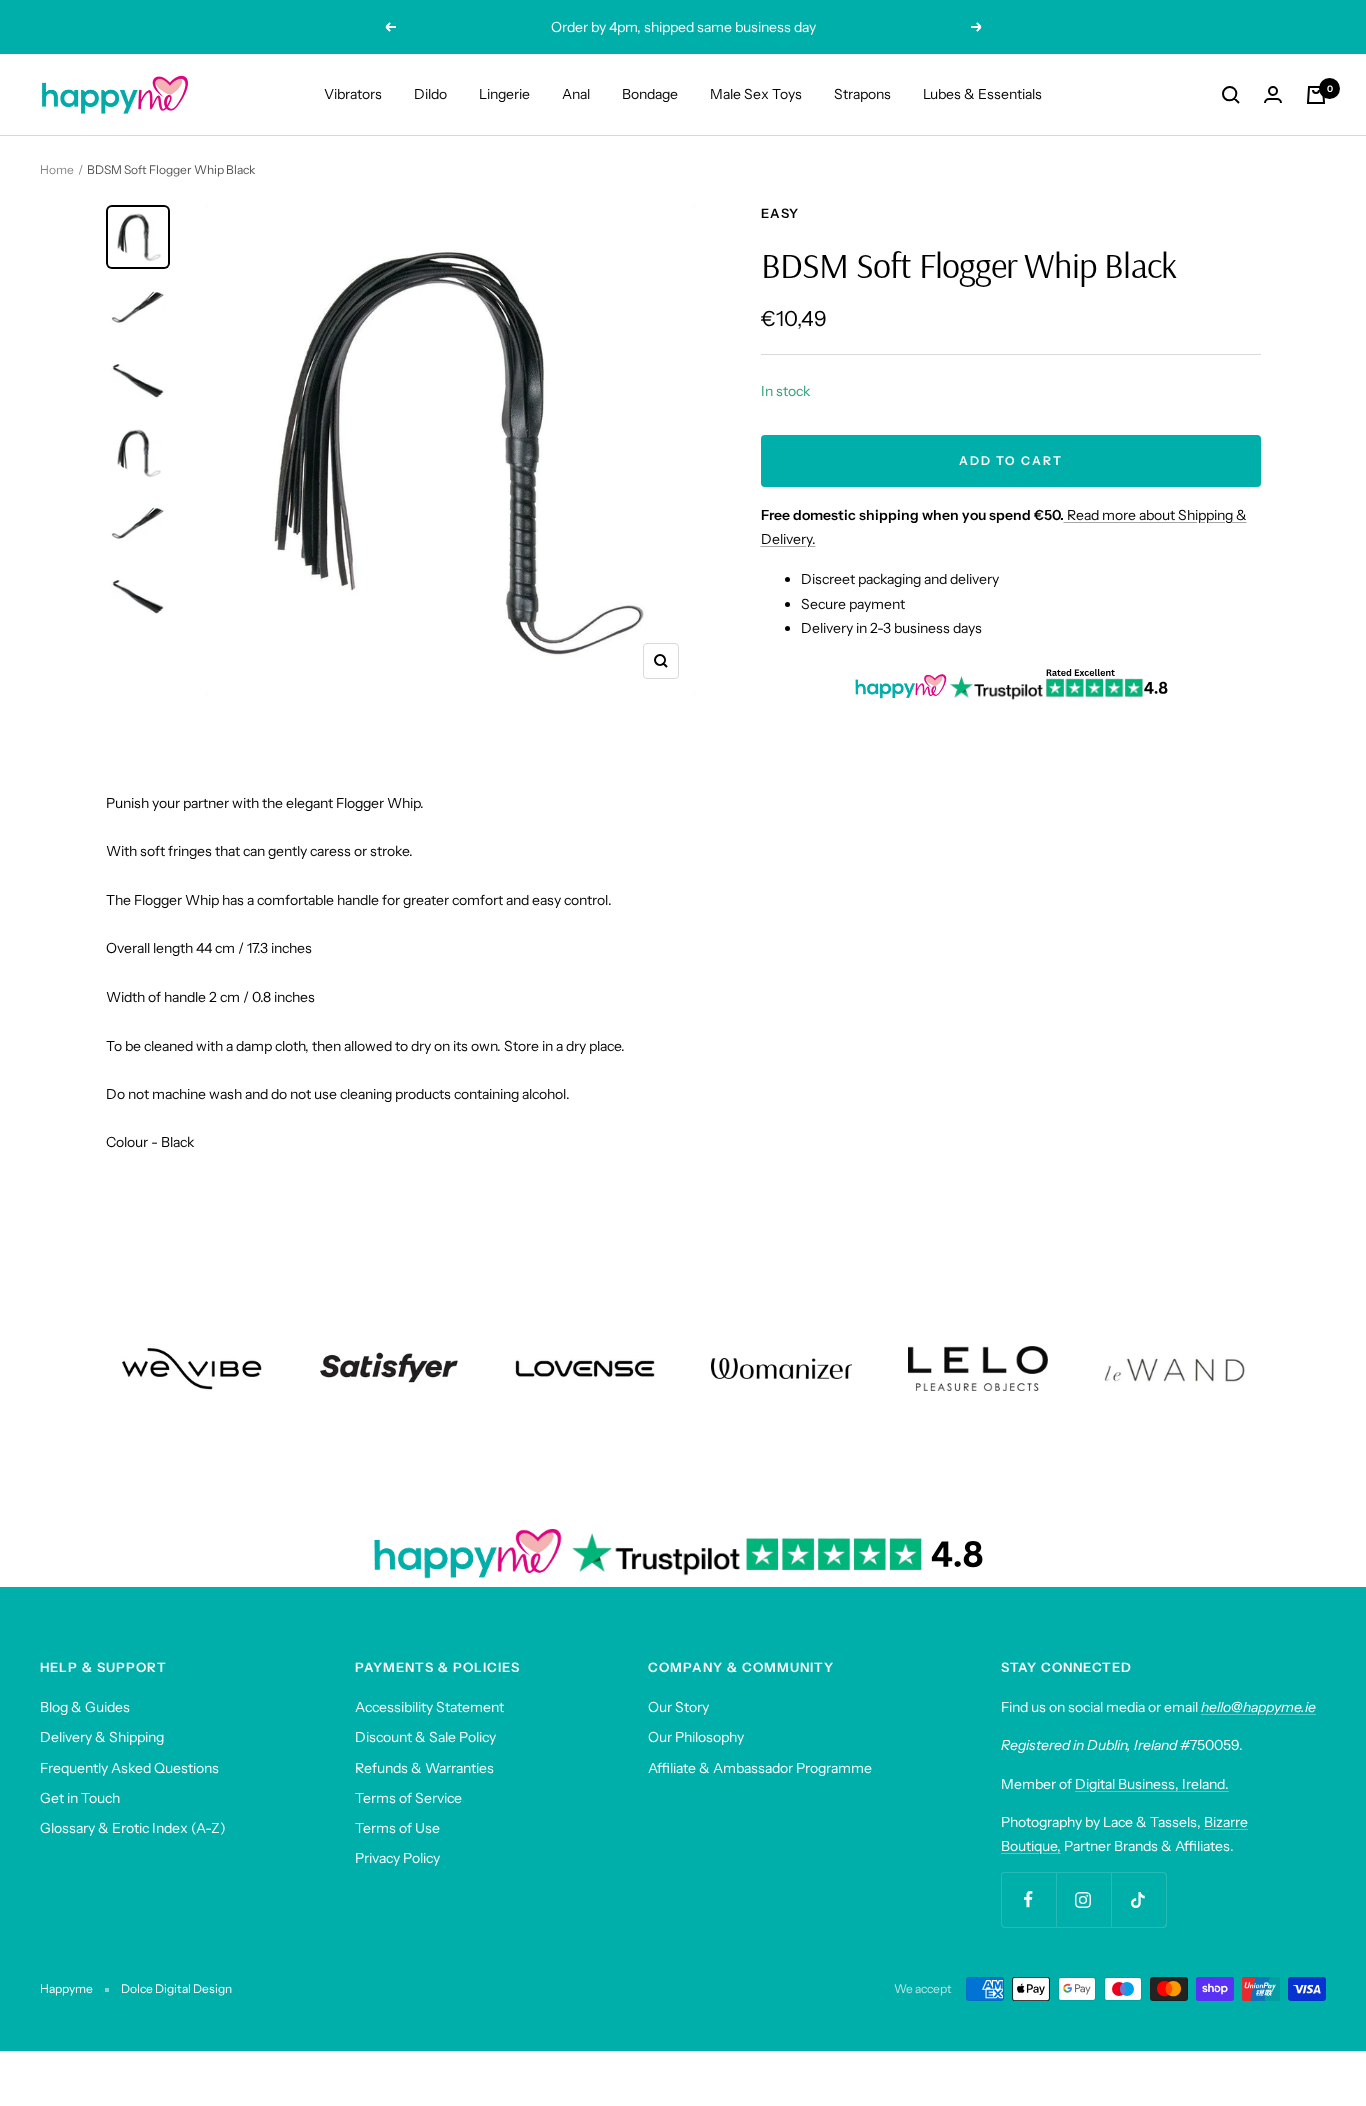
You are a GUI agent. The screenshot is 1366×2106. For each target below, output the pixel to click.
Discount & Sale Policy (425, 1737)
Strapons (862, 94)
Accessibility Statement (429, 1707)
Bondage (650, 94)
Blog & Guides (85, 1707)
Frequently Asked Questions (129, 1768)
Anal (576, 94)
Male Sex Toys (756, 94)
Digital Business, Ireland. (1152, 1784)
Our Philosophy (696, 1737)
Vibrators (353, 94)
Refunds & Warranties (424, 1768)
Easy (780, 213)
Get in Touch (80, 1798)
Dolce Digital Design (176, 1988)
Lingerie (504, 94)
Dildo (430, 94)
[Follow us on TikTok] (1138, 1899)
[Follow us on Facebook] (1028, 1899)
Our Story (678, 1707)
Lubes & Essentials (982, 94)
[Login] (1273, 94)
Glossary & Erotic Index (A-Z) (133, 1828)
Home (57, 169)
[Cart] (1316, 95)
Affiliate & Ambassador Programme (760, 1768)
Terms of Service (408, 1798)
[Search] (1231, 95)
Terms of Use (397, 1828)
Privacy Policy (397, 1858)
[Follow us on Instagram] (1083, 1899)
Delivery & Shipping (102, 1737)
